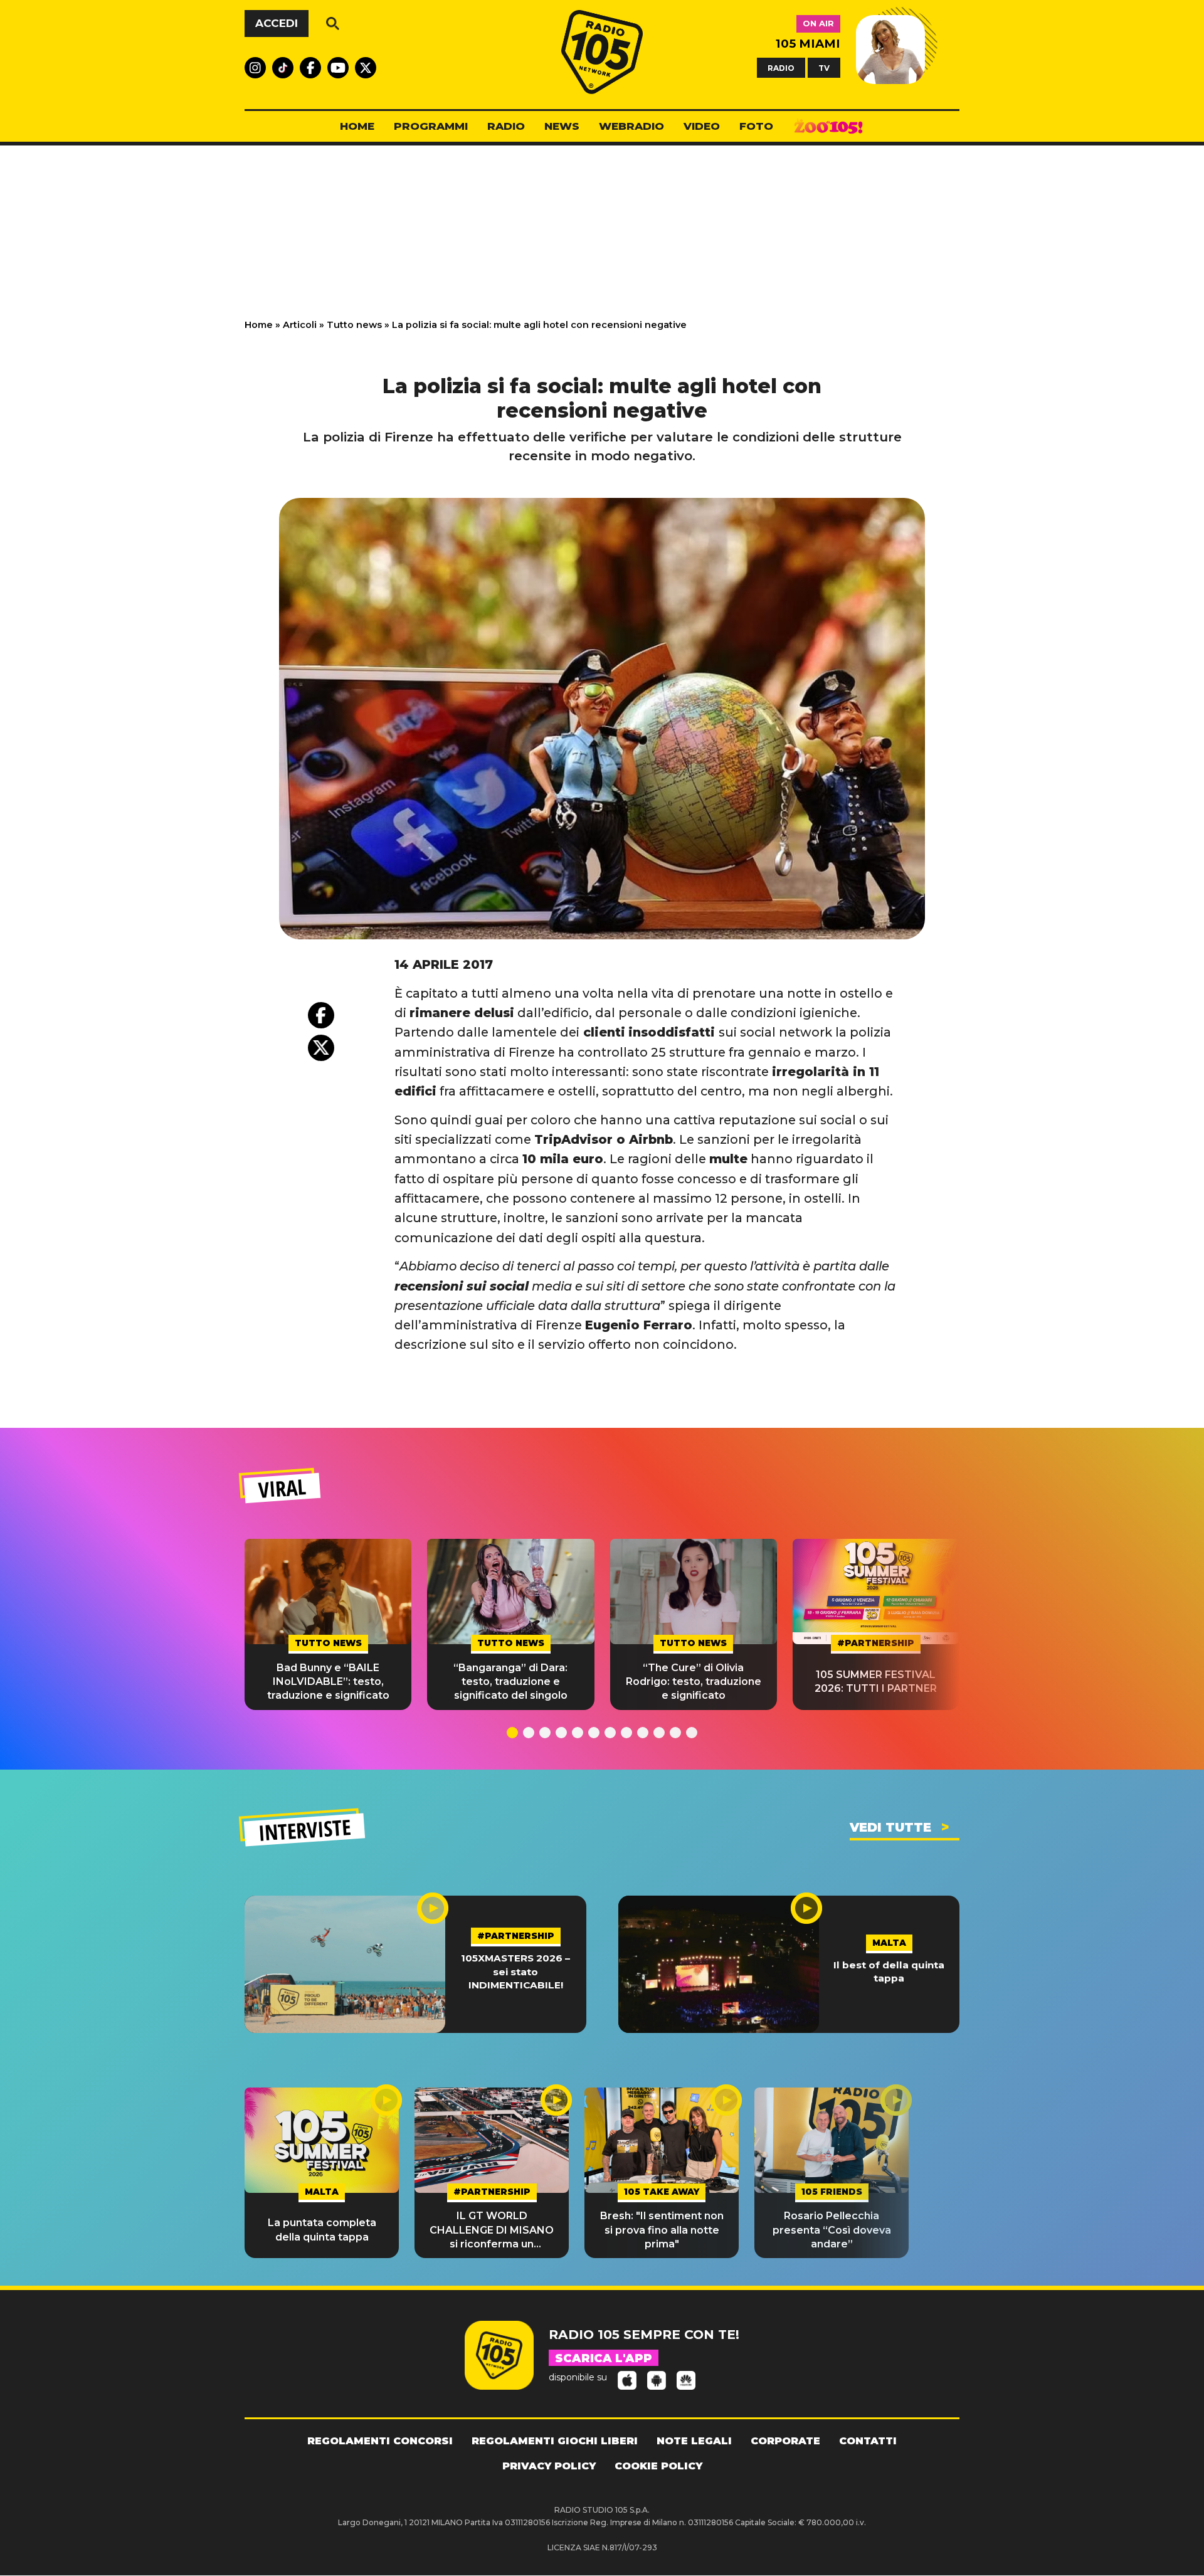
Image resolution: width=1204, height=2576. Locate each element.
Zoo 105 (828, 127)
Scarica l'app (604, 2358)
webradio (631, 126)
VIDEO (702, 126)
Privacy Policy (549, 2466)
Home (259, 325)
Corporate (785, 2441)
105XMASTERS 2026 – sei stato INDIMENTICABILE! (515, 1972)
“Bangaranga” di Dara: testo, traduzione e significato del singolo (510, 1682)
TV (824, 67)
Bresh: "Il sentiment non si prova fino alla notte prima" (662, 2230)
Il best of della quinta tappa (889, 1972)
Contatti (868, 2441)
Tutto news (354, 325)
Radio (506, 126)
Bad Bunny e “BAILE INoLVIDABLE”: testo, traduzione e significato (328, 1682)
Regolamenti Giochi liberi (555, 2441)
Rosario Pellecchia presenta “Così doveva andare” (832, 2230)
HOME (357, 126)
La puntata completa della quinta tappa (322, 2230)
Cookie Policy (658, 2466)
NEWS (562, 126)
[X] (321, 1048)
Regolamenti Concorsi (380, 2441)
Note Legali (694, 2441)
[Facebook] (321, 1015)
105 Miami (808, 44)
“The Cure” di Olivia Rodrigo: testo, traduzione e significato (694, 1682)
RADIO (781, 67)
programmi (431, 126)
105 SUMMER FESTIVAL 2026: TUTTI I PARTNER (876, 1681)
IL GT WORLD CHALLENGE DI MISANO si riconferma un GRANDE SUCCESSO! (492, 2230)
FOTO (756, 126)
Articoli (300, 325)
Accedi (277, 23)
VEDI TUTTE (890, 1827)
